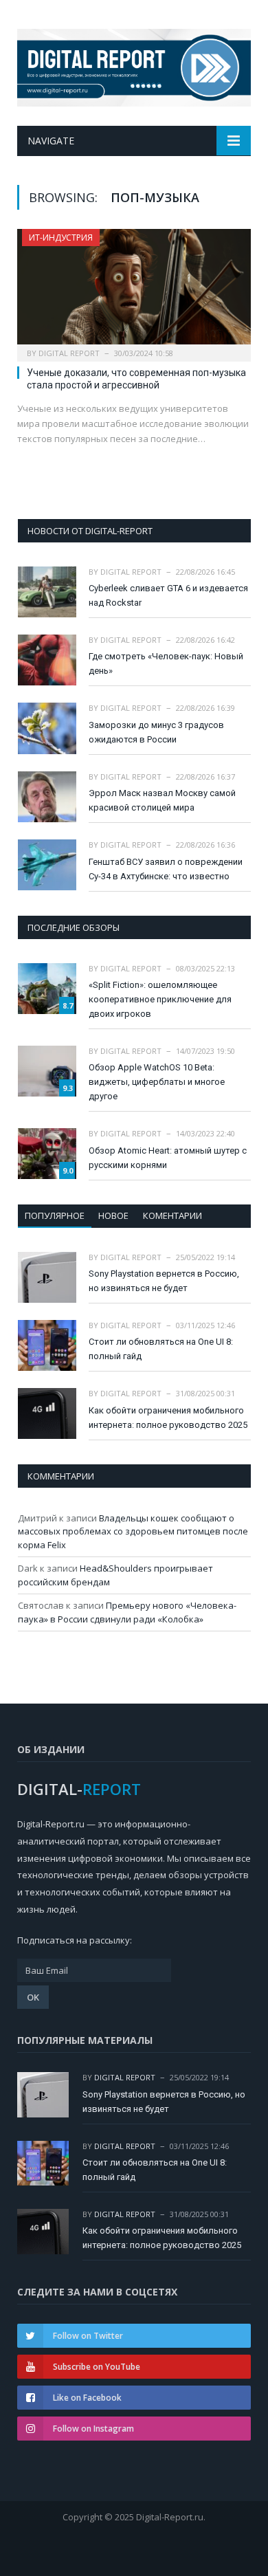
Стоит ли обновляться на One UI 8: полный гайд (161, 1349)
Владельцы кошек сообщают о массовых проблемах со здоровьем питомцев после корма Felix (133, 1531)
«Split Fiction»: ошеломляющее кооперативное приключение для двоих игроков (160, 999)
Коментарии (172, 1215)
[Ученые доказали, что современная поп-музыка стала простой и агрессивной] (134, 290)
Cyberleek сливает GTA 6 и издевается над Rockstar (168, 595)
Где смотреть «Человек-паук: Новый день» (166, 663)
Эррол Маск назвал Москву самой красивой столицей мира (162, 800)
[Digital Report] (134, 65)
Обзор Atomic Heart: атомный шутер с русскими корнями (168, 1158)
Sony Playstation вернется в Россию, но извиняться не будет (164, 1281)
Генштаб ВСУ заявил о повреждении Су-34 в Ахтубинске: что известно (166, 869)
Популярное (55, 1215)
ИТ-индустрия (61, 238)
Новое (113, 1215)
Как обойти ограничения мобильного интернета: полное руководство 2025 (168, 1418)
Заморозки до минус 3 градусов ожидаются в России (156, 732)
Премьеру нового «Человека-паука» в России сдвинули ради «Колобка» (127, 1612)
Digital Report (69, 353)
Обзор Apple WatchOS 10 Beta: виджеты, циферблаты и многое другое (157, 1082)
